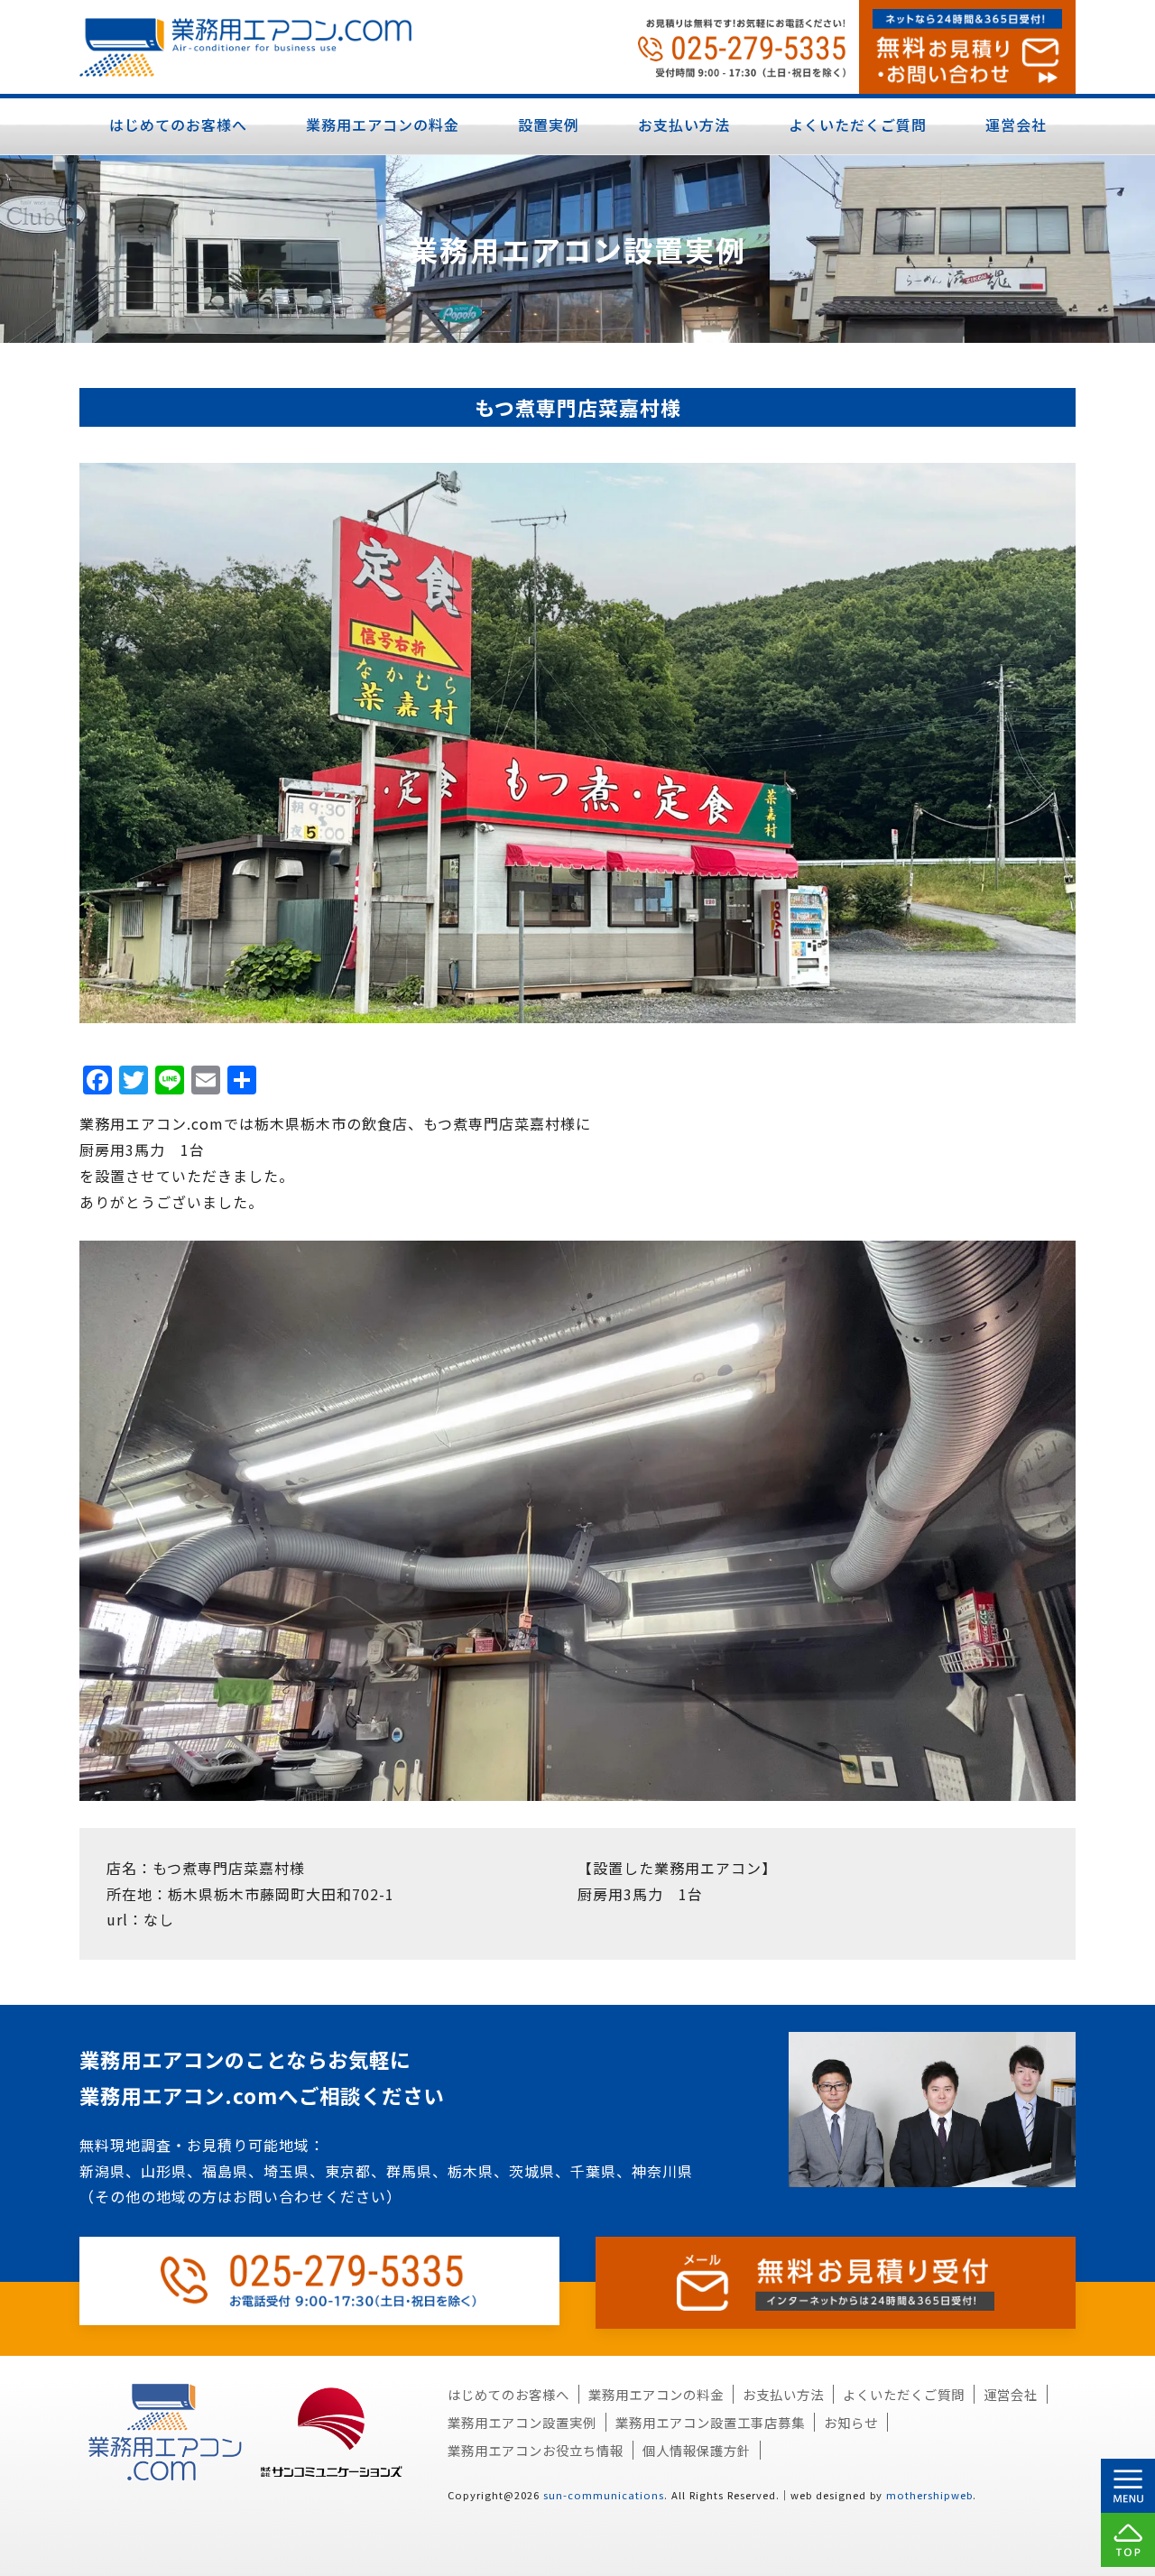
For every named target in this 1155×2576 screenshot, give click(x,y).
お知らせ (851, 2422)
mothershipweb (929, 2495)
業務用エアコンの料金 (383, 125)
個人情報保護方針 (697, 2450)
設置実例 (549, 125)
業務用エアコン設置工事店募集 (710, 2422)
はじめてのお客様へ (178, 125)
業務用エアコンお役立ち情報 (536, 2450)
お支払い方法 (684, 125)
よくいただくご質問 (858, 125)
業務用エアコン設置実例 (522, 2422)
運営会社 (1016, 125)
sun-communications (604, 2495)
